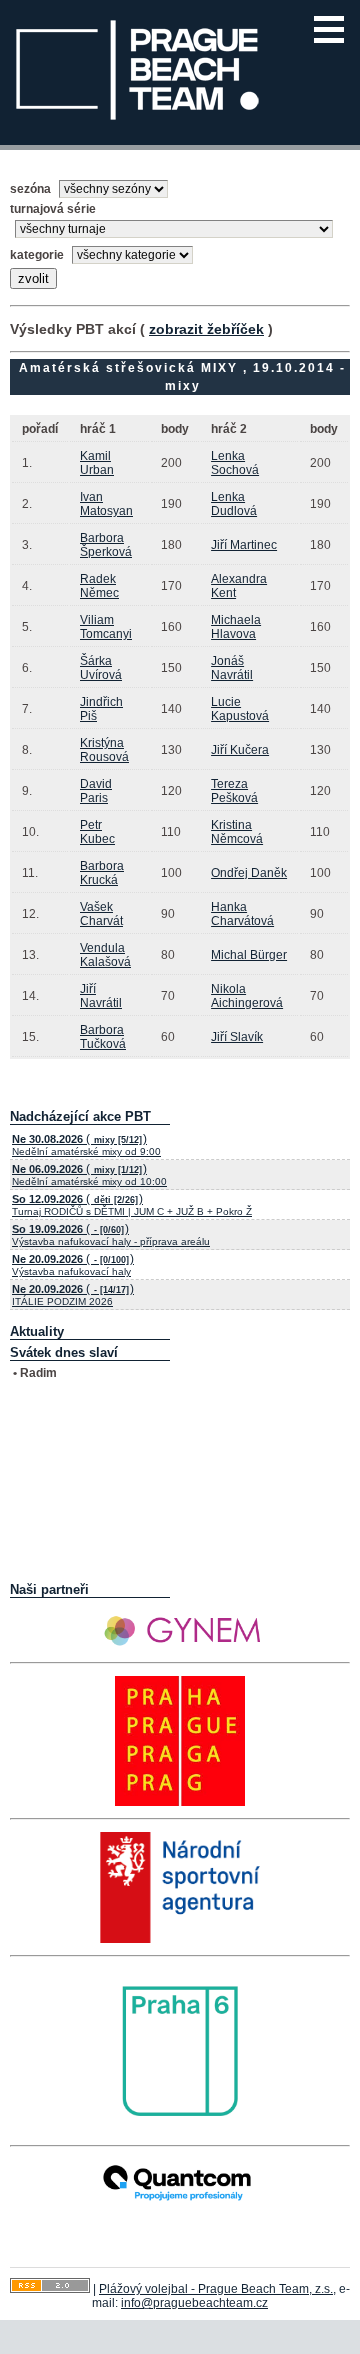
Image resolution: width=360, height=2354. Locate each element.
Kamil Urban (97, 463)
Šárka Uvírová (101, 668)
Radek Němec (99, 586)
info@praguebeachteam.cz (194, 2303)
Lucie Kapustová (240, 709)
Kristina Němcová (237, 832)
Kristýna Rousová (104, 750)
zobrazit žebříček (206, 329)
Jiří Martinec (244, 545)
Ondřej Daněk (249, 873)
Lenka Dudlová (234, 504)
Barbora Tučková (103, 1037)
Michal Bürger (249, 955)
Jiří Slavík (237, 1037)
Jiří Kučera (240, 750)
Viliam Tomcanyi (106, 627)
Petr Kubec (97, 832)
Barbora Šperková (106, 545)
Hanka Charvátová (242, 914)
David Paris (96, 791)
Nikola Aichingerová (247, 996)
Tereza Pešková (234, 791)
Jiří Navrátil (101, 996)
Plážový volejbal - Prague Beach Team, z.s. (216, 2289)
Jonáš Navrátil (232, 668)
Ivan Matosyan (106, 504)
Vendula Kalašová (105, 955)
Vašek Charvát (101, 914)
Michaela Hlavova (236, 627)
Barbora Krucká (102, 873)
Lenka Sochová (235, 463)
